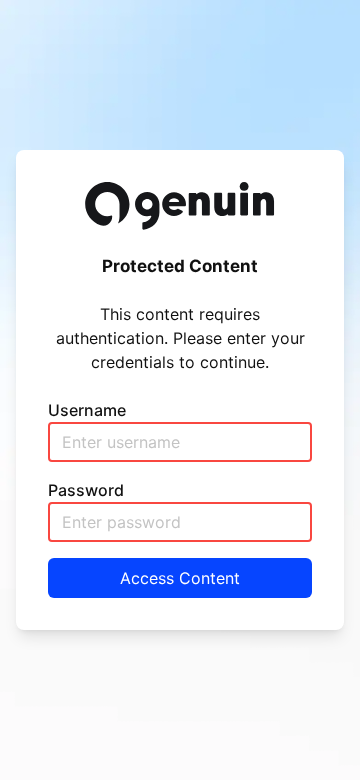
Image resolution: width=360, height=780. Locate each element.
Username (87, 410)
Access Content (180, 578)
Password (86, 490)
